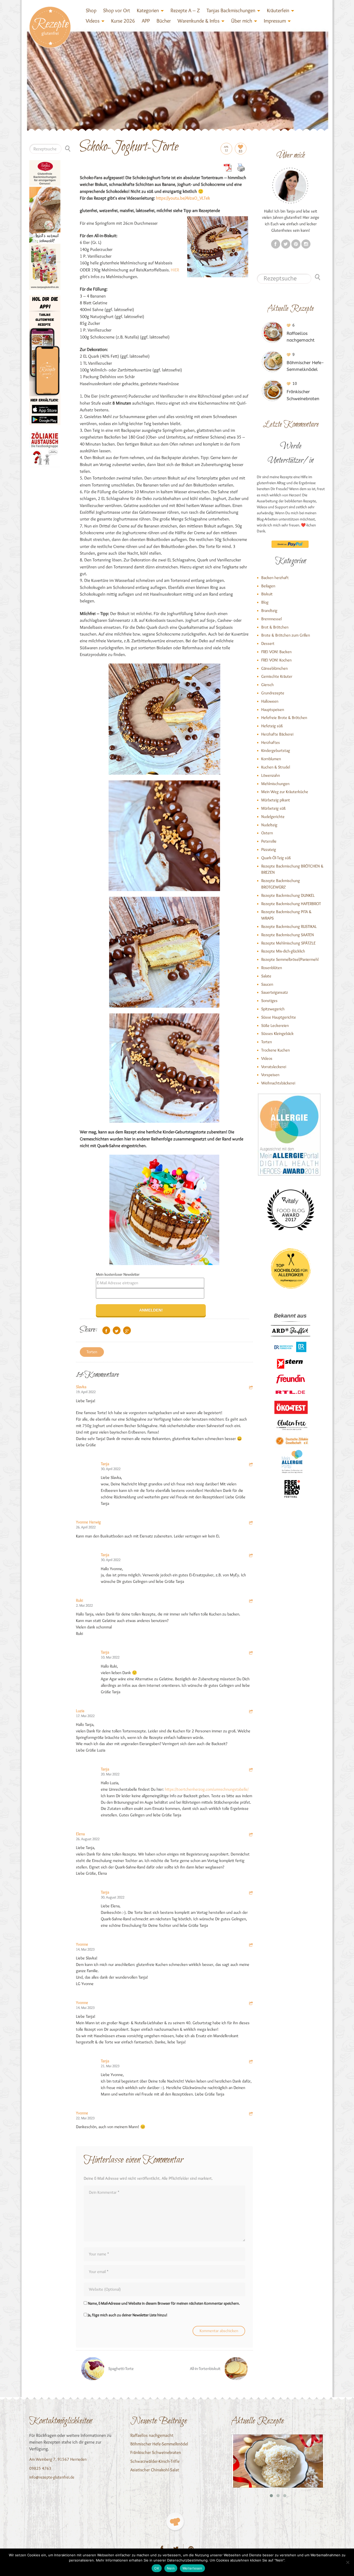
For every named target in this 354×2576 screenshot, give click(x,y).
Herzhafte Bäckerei (277, 734)
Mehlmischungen (275, 784)
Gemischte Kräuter (277, 676)
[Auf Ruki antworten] (251, 1602)
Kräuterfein (278, 10)
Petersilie (269, 841)
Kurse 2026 (123, 21)
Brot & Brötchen (275, 627)
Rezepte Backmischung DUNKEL (288, 895)
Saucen (267, 984)
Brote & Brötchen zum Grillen (286, 635)
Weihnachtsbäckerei (278, 1083)
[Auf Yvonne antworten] (251, 1946)
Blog (265, 602)
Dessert (268, 643)
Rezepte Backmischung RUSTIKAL (289, 926)
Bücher (164, 21)
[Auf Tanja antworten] (251, 1465)
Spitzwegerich (273, 1009)
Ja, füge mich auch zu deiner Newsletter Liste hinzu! (127, 2315)
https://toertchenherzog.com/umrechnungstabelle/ (207, 1789)
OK (157, 2568)
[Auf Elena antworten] (251, 1835)
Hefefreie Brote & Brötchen (284, 718)
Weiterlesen (192, 2568)
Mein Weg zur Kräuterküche (285, 792)
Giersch (267, 685)
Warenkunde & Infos (199, 21)
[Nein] (348, 2562)
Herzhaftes (271, 742)
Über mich (242, 21)
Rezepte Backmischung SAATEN (288, 935)
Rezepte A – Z (185, 10)
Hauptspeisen (273, 710)
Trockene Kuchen (275, 1050)
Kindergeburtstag (276, 750)
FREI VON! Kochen (276, 660)
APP (146, 21)
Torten (92, 1352)
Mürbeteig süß (273, 808)
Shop (91, 10)
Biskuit (267, 594)
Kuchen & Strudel (276, 767)
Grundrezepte (273, 693)
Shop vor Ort (117, 10)
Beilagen (268, 586)
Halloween (270, 701)
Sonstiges (269, 1001)
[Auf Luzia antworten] (251, 1712)
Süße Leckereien (275, 1025)
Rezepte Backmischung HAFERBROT (291, 904)
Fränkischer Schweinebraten (156, 2452)
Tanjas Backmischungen (231, 10)
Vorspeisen (270, 1075)
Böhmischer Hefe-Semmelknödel (159, 2444)
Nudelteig (269, 825)
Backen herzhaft (275, 578)
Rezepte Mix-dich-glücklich (283, 951)
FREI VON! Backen (276, 652)
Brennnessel (271, 619)
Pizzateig (269, 849)
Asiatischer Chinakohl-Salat (155, 2470)
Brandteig (269, 611)
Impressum (275, 21)
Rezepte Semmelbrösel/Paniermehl (290, 959)
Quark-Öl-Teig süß (276, 858)
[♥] (175, 2521)
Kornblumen (271, 759)
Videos (93, 21)
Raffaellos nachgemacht (152, 2435)
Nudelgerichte (273, 817)
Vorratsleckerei (274, 1067)
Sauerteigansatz (275, 992)
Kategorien (148, 10)
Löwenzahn (271, 775)
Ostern (267, 833)
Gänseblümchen (274, 668)
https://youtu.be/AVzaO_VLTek (183, 198)
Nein (171, 2568)
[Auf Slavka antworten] (251, 1388)
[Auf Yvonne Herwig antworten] (251, 1523)
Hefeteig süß (272, 726)
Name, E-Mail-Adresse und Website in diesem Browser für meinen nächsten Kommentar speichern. (164, 2303)
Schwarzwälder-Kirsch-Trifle (155, 2461)
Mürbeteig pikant (276, 800)
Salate (266, 976)
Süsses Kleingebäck (277, 1033)
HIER (175, 270)
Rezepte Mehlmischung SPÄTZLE (288, 943)
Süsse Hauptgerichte (279, 1017)
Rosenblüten (272, 968)
